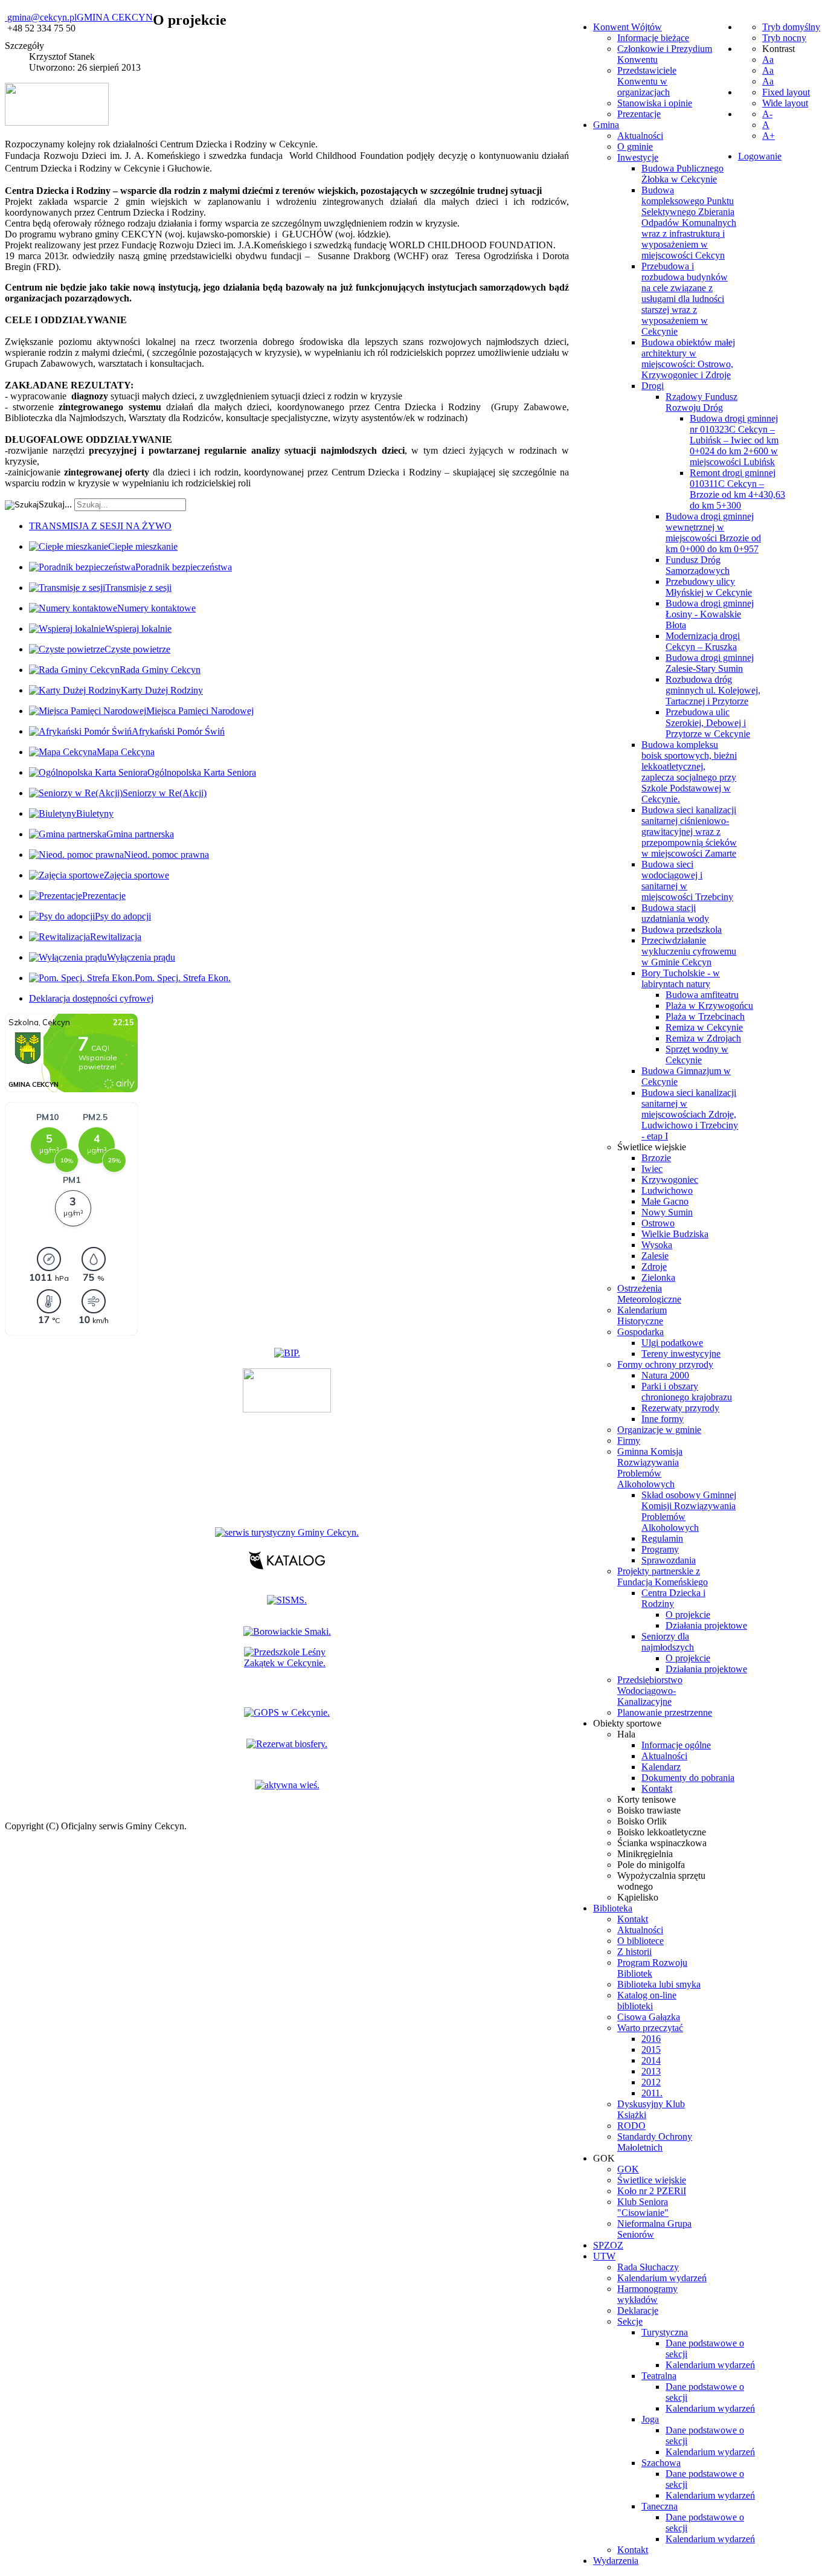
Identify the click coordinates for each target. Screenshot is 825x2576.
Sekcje (630, 2321)
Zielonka (658, 1277)
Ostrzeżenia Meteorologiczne (649, 1294)
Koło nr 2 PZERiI (652, 2191)
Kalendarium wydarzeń (662, 2278)
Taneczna (660, 2506)
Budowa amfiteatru (702, 995)
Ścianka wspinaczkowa (662, 1843)
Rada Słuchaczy (648, 2267)
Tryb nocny (784, 38)
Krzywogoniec (670, 1180)
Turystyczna (665, 2332)
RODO (631, 2126)
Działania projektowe (706, 1625)
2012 (651, 2082)
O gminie (635, 147)
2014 (651, 2060)
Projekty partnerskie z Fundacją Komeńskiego (663, 1576)
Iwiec (652, 1169)
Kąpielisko (638, 1897)
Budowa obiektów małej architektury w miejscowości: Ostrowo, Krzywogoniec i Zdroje (688, 359)
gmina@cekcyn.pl (42, 17)
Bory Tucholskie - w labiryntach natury (681, 978)
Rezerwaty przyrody (680, 1408)
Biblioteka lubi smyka (659, 1984)
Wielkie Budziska (675, 1234)
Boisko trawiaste (649, 1810)
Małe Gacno (665, 1201)
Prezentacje (639, 114)
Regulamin (662, 1538)
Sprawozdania (669, 1560)
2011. (652, 2093)
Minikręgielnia (645, 1854)
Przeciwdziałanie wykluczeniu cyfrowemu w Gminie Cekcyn (689, 951)
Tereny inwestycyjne (681, 1354)
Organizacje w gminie (659, 1430)
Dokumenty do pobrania (688, 1778)
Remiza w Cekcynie (704, 1027)
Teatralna (659, 2376)
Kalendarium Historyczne (642, 1315)
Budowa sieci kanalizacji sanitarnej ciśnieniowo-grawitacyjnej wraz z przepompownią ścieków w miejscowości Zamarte (689, 832)
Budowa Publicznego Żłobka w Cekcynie (682, 174)
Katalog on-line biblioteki (647, 2001)
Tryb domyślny (791, 27)
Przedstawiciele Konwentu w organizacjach (647, 81)
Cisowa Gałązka (649, 2017)
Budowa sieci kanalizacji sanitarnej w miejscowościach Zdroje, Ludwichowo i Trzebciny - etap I (690, 1114)
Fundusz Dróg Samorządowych (698, 565)
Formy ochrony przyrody (665, 1364)
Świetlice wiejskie (652, 1147)
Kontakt (657, 1789)
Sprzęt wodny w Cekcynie (697, 1055)
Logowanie (760, 156)
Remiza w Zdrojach (703, 1038)
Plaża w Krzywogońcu (709, 1006)
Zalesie (655, 1256)
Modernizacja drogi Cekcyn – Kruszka (703, 641)
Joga (650, 2419)
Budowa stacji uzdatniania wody (675, 913)
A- (767, 114)
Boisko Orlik (642, 1821)
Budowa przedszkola (682, 929)
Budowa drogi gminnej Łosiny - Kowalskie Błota (710, 614)
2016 (651, 2039)
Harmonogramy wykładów (647, 2294)
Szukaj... (55, 504)
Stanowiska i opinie (655, 103)
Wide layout (785, 103)
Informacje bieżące (653, 38)
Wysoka (657, 1245)
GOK (628, 2169)
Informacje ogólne (676, 1745)
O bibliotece (640, 1941)
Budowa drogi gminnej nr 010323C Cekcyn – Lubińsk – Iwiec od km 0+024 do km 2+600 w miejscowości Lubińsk (734, 440)
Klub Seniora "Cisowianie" (643, 2207)
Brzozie (656, 1158)
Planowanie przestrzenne (665, 1712)
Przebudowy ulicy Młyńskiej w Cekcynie (709, 587)
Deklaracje (638, 2310)
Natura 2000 (665, 1375)
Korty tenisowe (647, 1799)
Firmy (629, 1441)
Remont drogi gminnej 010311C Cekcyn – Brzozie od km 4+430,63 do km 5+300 (737, 489)
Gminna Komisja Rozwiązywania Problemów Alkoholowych (650, 1468)
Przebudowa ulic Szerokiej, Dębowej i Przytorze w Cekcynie (708, 723)
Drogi (653, 386)
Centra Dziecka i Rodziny (673, 1598)
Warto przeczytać (650, 2028)
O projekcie (688, 1615)
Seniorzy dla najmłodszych (668, 1642)
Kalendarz (661, 1767)
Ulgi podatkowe (672, 1343)
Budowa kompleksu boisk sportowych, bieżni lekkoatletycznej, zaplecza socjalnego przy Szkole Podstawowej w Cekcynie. (689, 772)
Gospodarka (640, 1332)
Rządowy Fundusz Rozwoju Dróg (701, 402)
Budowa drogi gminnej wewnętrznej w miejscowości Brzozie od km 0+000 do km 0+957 (713, 533)
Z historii (634, 1952)
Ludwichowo (667, 1190)
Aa (768, 60)
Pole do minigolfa (651, 1865)
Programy (660, 1549)
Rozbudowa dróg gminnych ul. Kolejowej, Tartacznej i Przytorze (713, 690)
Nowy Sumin (667, 1212)
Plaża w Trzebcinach (705, 1016)
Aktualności (640, 136)
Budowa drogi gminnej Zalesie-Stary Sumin (710, 663)
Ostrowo (658, 1223)
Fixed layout (786, 92)
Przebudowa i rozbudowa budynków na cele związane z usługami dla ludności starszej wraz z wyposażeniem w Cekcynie (685, 299)
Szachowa (661, 2463)
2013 (651, 2071)
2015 (651, 2050)
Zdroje (654, 1267)
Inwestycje (638, 157)
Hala (626, 1734)
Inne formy (663, 1419)
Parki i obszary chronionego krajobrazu (687, 1392)
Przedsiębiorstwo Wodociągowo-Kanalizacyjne (650, 1691)
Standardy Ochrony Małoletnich (655, 2142)
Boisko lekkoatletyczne (662, 1832)
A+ (769, 136)
